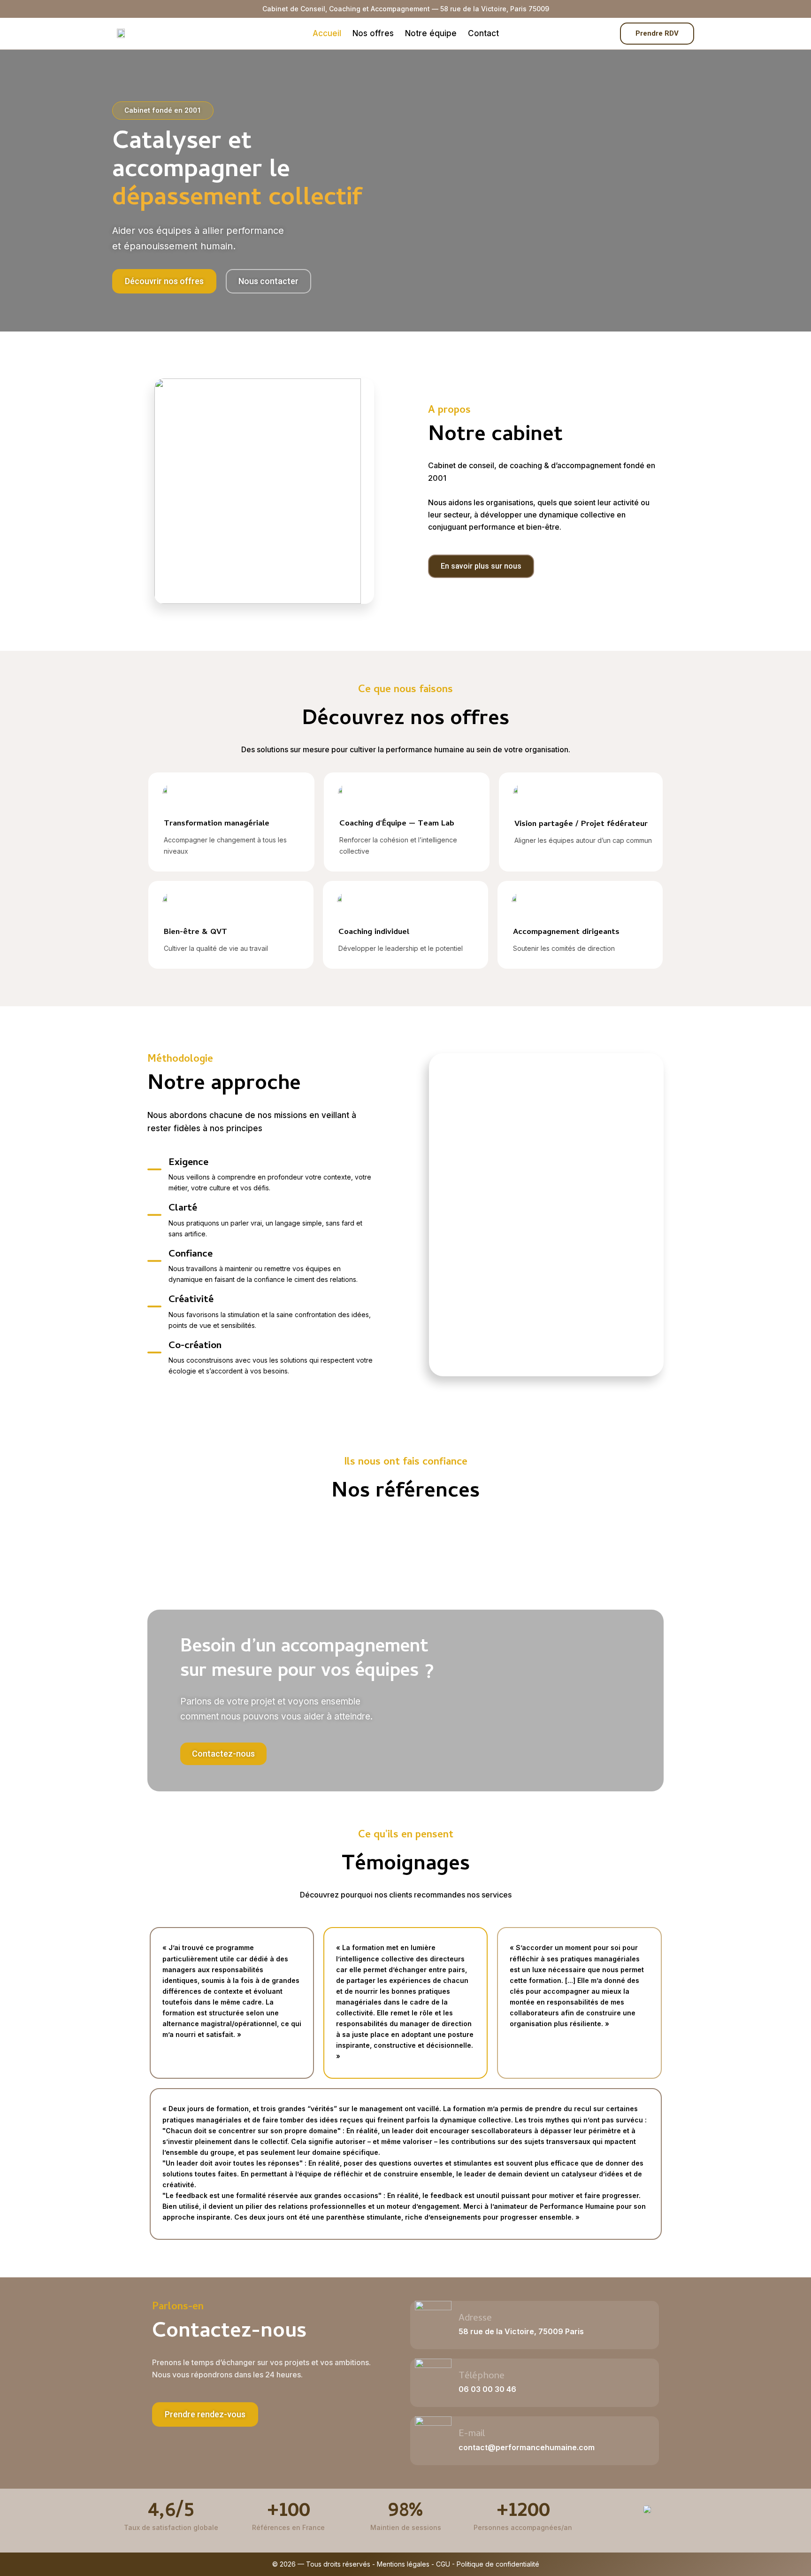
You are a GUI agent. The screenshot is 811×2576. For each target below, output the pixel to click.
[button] (205, 2414)
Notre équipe (431, 33)
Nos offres (373, 33)
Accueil (327, 33)
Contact (483, 33)
